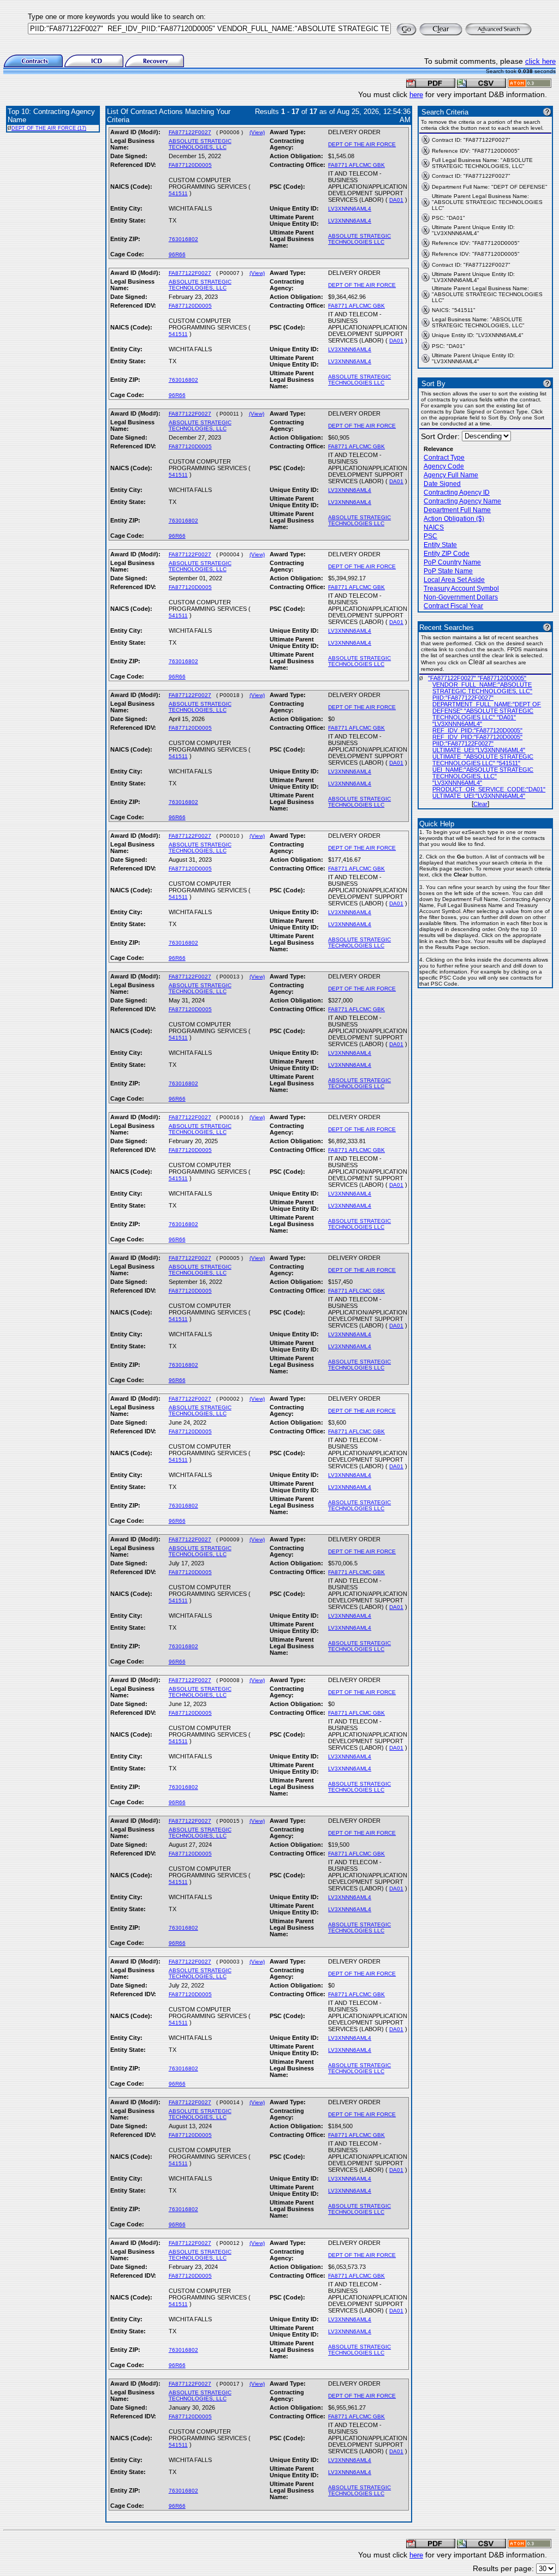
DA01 (396, 200)
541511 (178, 193)
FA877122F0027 (190, 132)
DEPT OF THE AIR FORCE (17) (49, 128)
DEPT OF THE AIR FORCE (362, 144)
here (416, 95)
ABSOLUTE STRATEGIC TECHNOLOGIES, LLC (200, 144)
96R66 (177, 254)
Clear (480, 804)
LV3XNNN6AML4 (350, 209)
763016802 (183, 239)
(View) (257, 132)
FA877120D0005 (190, 165)
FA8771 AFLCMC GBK (356, 165)
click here (540, 61)
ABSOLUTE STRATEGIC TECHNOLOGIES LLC (359, 239)
